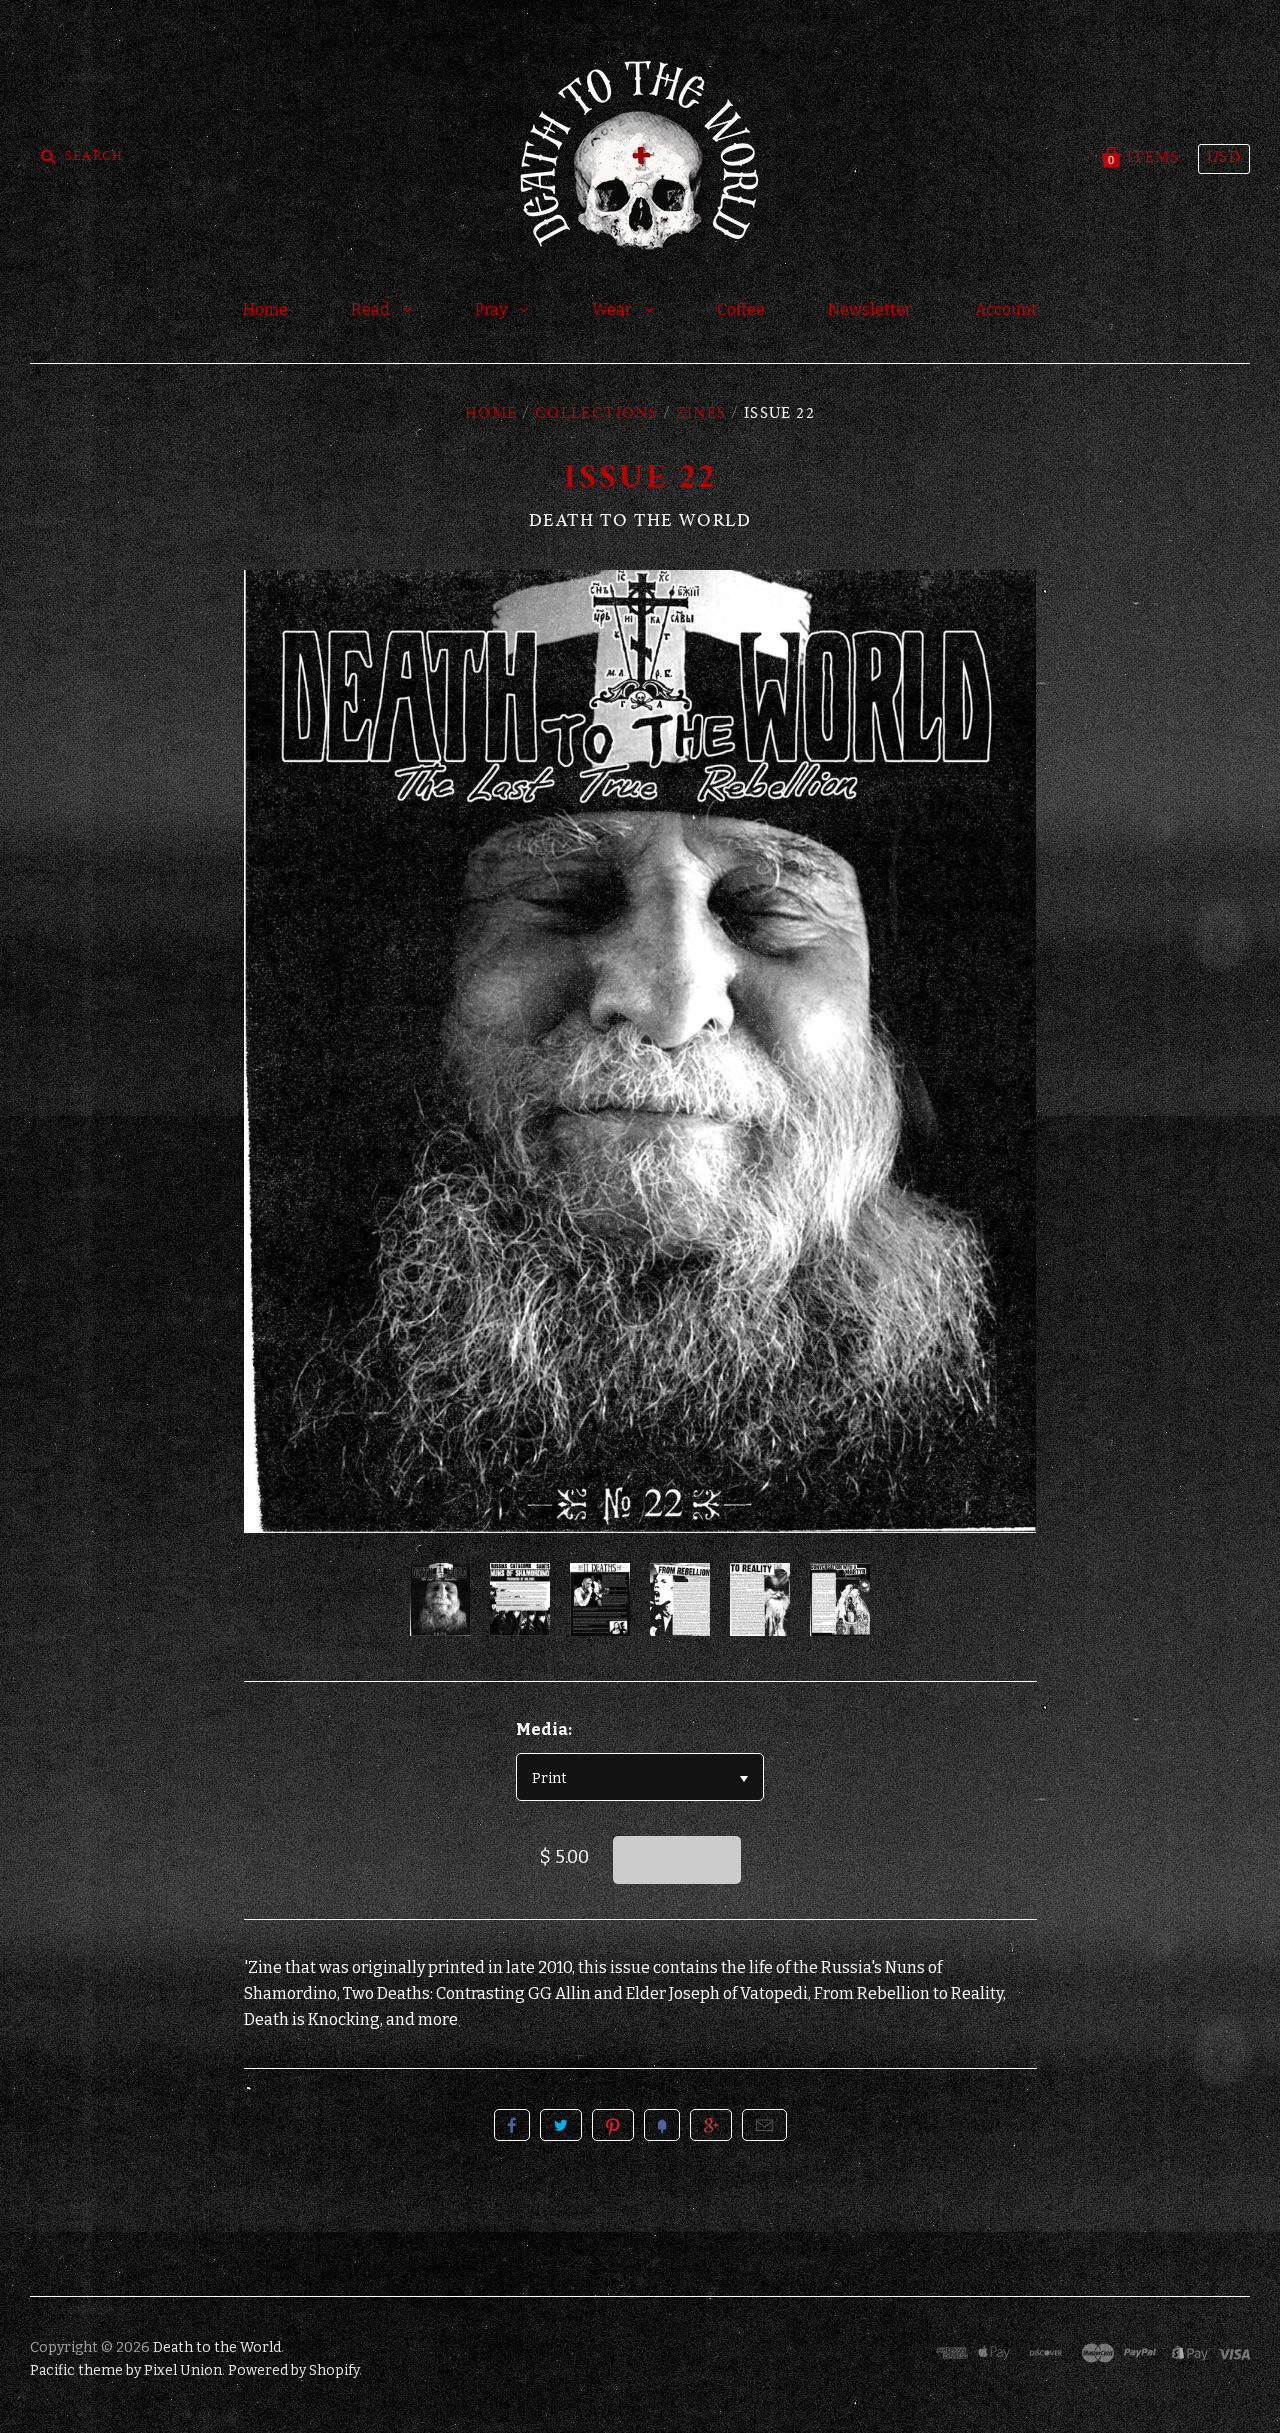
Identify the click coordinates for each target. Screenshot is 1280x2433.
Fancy (662, 2125)
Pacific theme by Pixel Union (126, 2370)
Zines (701, 415)
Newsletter (870, 309)
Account (1006, 309)
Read (372, 309)
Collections (596, 415)
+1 (711, 2125)
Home (265, 309)
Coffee (741, 309)
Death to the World (640, 522)
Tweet (561, 2125)
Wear (613, 309)
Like (512, 2125)
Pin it (613, 2125)
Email (764, 2125)
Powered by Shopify (293, 2370)
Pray (492, 309)
